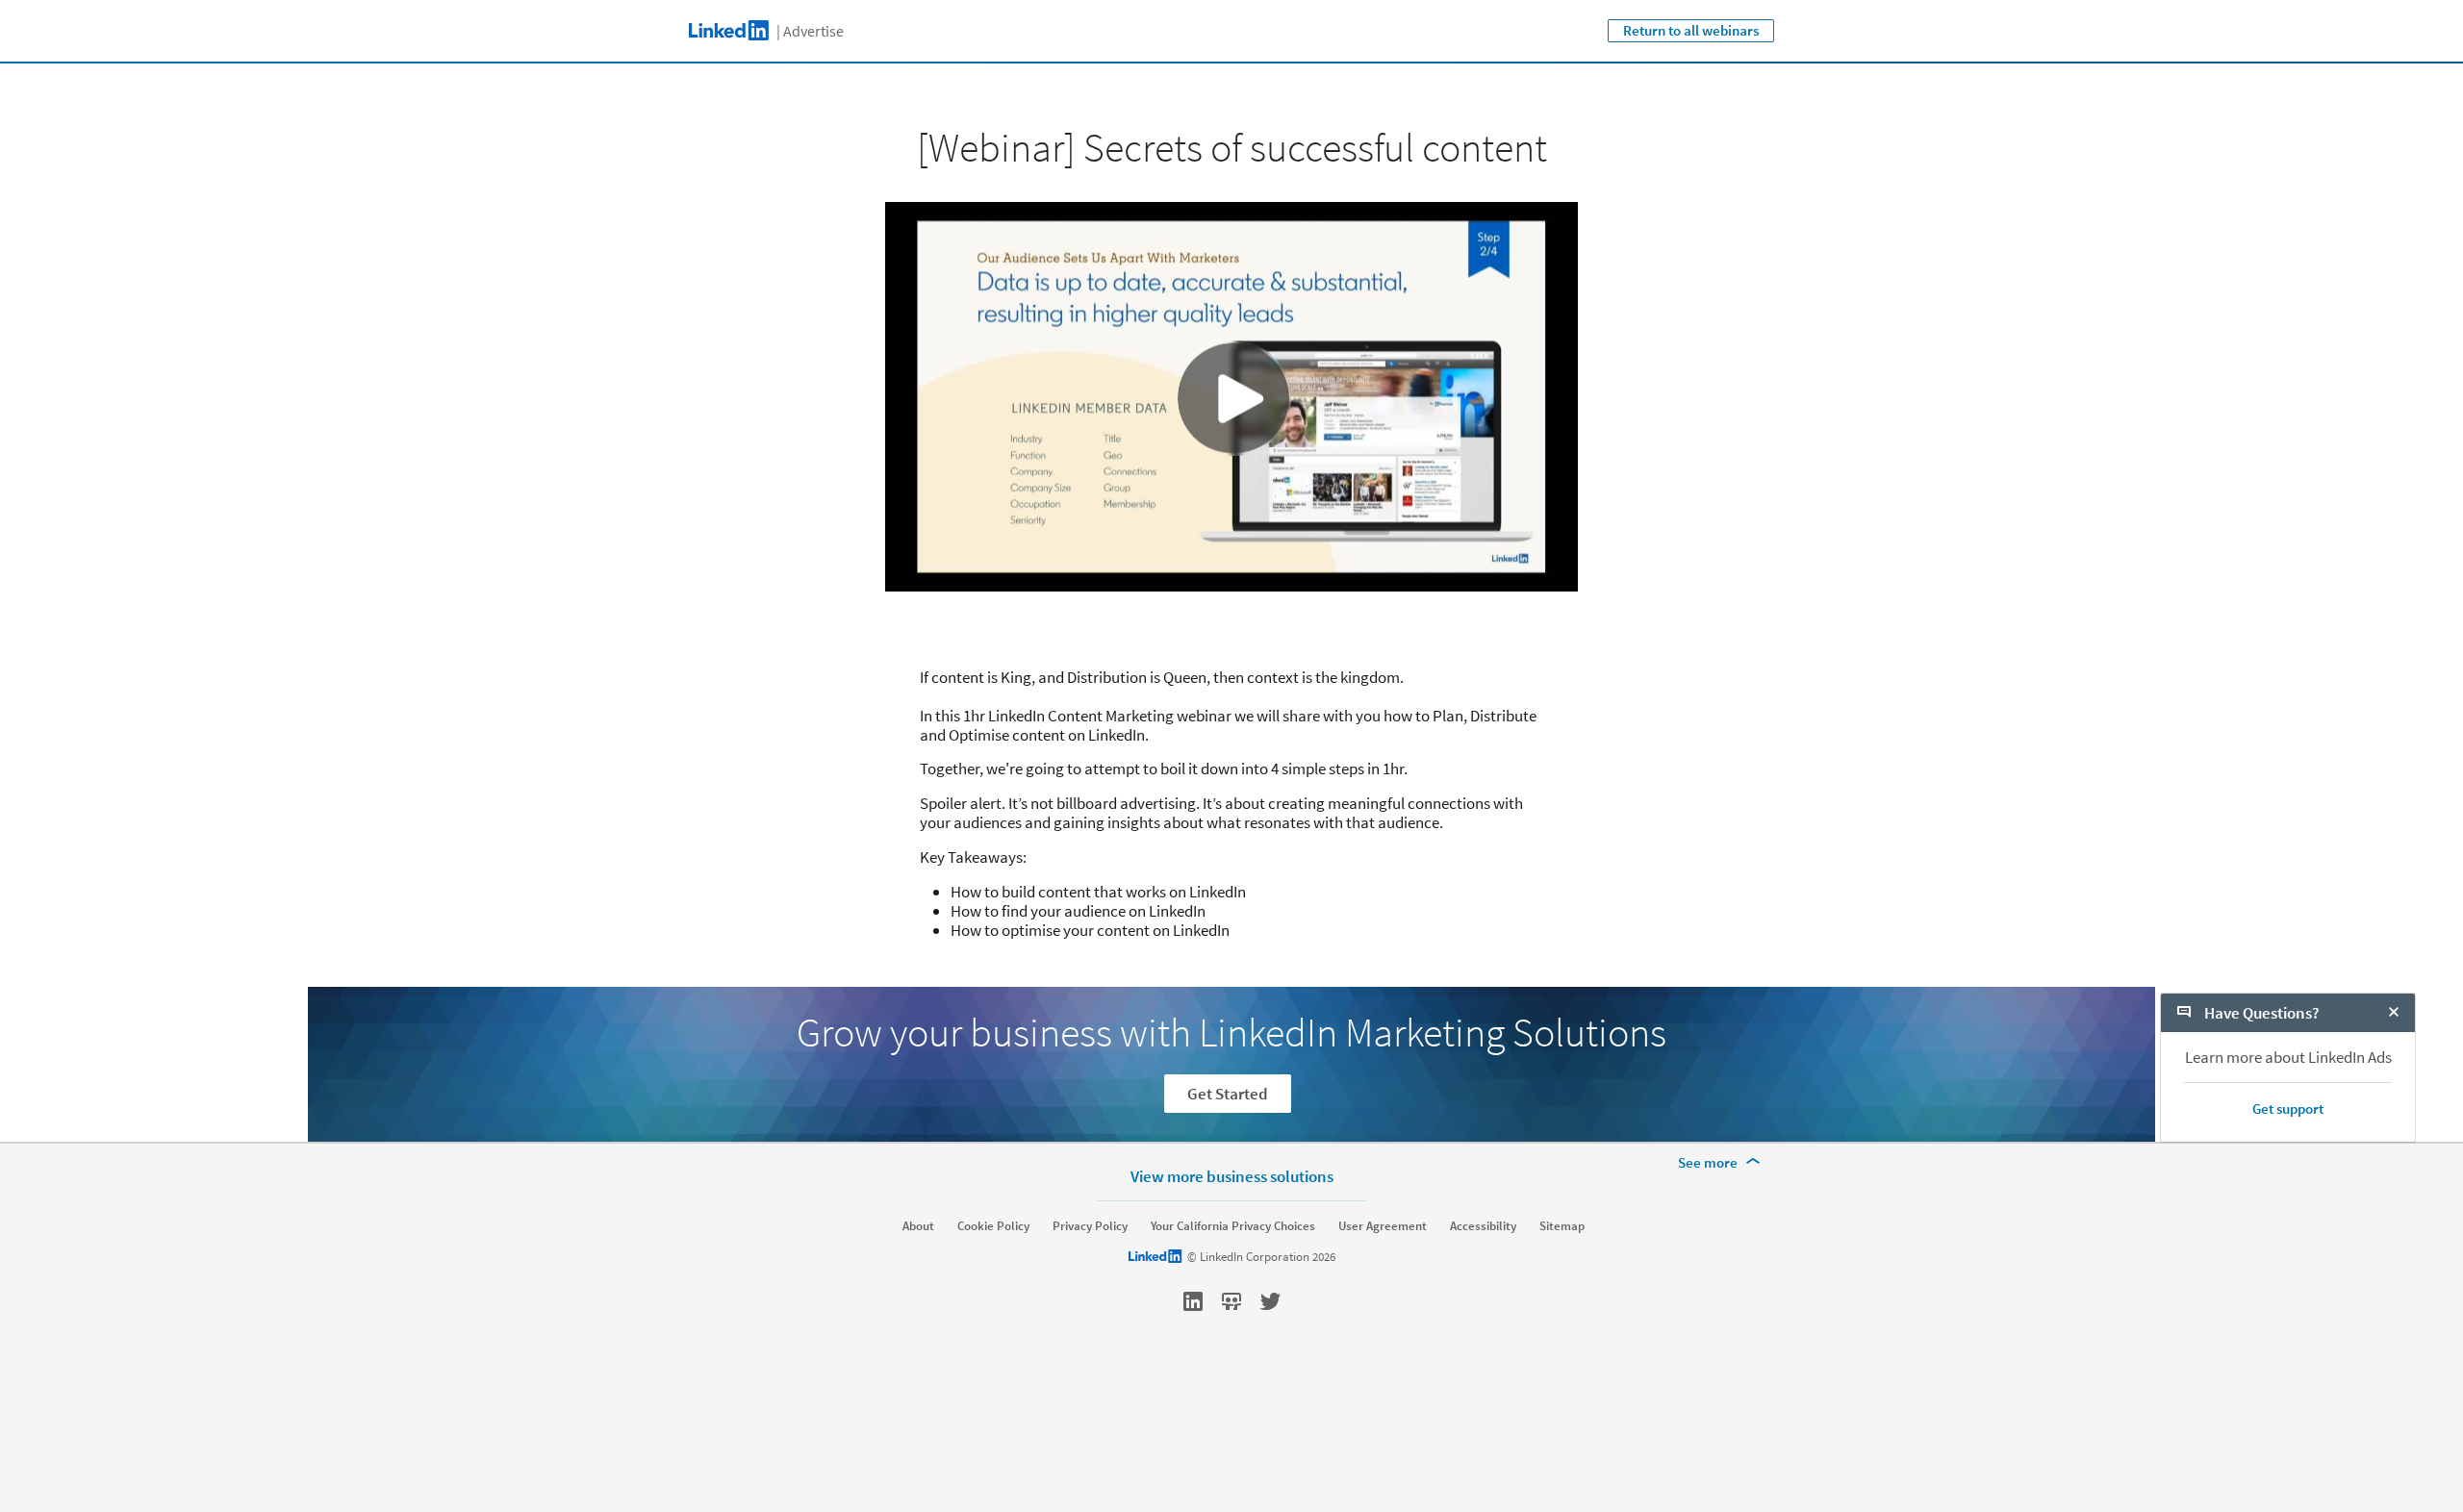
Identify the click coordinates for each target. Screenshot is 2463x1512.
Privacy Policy (1090, 1226)
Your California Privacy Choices (1233, 1226)
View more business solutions (1232, 1176)
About (918, 1226)
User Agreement (1383, 1226)
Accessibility (1483, 1226)
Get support (2288, 1109)
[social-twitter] (1270, 1301)
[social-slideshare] (1231, 1301)
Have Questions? (2260, 1013)
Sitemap (1562, 1226)
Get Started (1228, 1094)
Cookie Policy (993, 1226)
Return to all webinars (1691, 30)
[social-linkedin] (1193, 1301)
